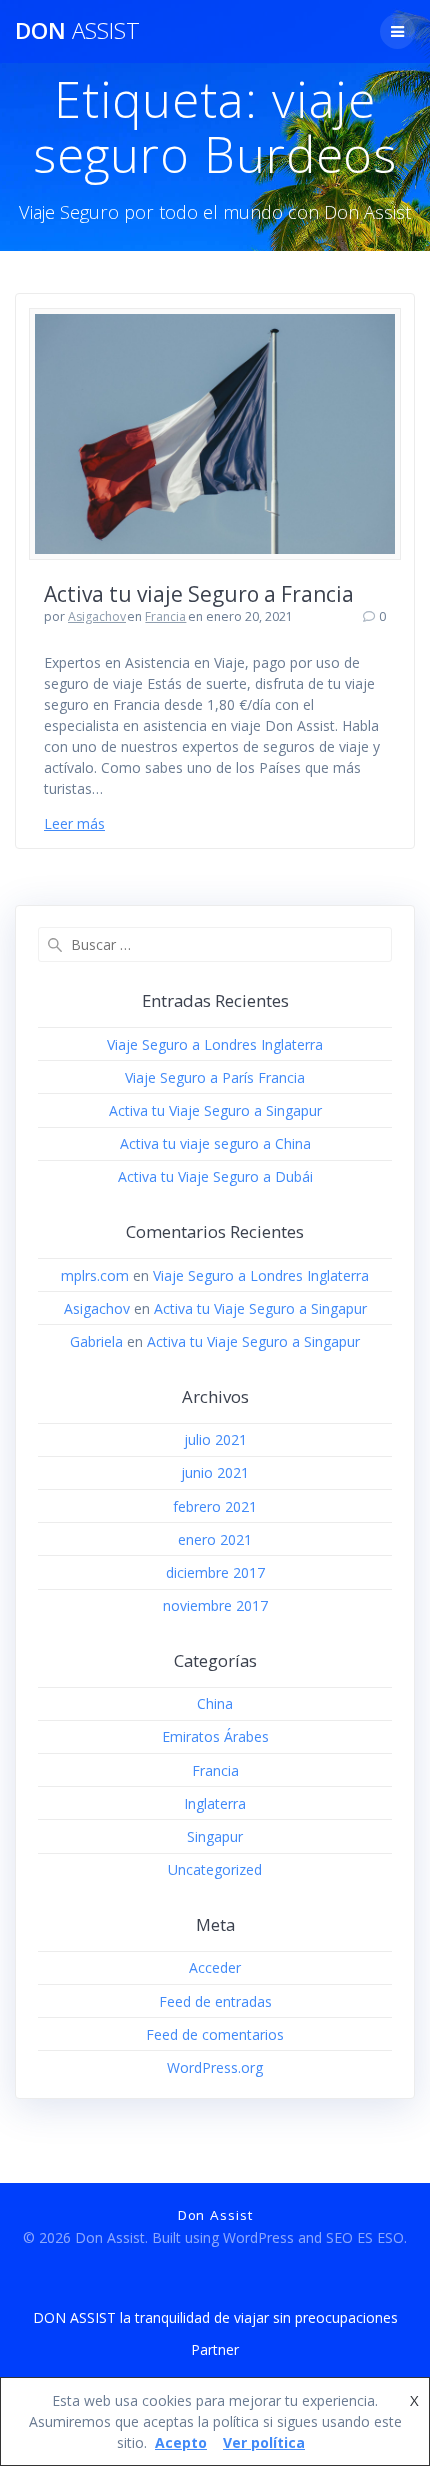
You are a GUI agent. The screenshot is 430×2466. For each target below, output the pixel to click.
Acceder (215, 1967)
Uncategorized (215, 1869)
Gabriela (96, 1341)
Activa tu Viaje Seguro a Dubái (215, 1176)
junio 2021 (215, 1472)
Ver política (264, 2442)
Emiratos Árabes (215, 1736)
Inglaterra (215, 1803)
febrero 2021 (215, 1506)
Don (77, 31)
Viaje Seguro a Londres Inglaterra (215, 1044)
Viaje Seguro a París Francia (215, 1077)
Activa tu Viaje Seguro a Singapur (215, 1110)
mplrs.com (95, 1275)
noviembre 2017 (215, 1605)
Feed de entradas (215, 2001)
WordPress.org (215, 2067)
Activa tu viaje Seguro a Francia (199, 594)
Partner (215, 2349)
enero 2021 (215, 1539)
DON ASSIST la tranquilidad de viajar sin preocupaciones (215, 2317)
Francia (165, 616)
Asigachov (97, 616)
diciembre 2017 (215, 1572)
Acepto (181, 2442)
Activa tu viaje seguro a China (215, 1143)
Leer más (74, 823)
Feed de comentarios (215, 2034)
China (215, 1703)
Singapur (215, 1836)
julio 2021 (215, 1439)
